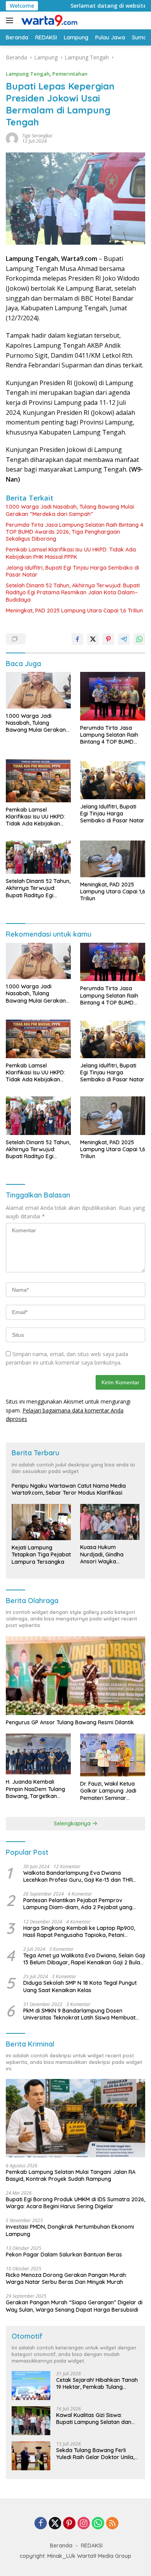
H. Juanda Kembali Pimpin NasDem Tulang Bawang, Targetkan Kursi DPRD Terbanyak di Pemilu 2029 (38, 1789)
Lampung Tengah (28, 74)
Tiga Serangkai (37, 136)
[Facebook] (41, 2524)
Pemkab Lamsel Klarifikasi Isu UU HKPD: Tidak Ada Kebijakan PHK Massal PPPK (71, 553)
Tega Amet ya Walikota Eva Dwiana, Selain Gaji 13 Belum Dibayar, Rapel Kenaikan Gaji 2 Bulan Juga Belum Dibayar (84, 1959)
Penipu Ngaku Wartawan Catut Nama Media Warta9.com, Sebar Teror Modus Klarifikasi (69, 1489)
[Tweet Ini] (93, 639)
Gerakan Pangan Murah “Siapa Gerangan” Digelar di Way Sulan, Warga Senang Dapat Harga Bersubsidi (74, 2306)
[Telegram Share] (124, 639)
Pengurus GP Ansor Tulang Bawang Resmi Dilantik (70, 1722)
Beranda (61, 2546)
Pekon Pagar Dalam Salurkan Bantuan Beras (64, 2255)
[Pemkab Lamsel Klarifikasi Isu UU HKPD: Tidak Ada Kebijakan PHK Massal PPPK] (38, 781)
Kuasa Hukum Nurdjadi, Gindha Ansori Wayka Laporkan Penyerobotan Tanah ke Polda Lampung (107, 1554)
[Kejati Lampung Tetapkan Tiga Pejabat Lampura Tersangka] (41, 1522)
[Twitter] (55, 2524)
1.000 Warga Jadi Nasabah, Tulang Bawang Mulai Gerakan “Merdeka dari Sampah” (70, 510)
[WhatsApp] (98, 2524)
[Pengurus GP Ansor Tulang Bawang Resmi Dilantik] (75, 1676)
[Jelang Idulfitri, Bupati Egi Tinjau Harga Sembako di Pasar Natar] (113, 779)
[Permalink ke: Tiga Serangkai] (12, 138)
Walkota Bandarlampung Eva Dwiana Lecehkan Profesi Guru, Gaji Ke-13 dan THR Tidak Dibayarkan (78, 1876)
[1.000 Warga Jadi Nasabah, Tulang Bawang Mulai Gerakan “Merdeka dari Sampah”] (38, 690)
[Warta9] (48, 20)
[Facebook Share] (77, 639)
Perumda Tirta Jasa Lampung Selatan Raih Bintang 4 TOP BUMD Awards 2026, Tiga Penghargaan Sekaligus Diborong (75, 532)
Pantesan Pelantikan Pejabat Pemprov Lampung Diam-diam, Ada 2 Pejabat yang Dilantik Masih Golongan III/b (78, 1904)
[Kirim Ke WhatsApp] (139, 639)
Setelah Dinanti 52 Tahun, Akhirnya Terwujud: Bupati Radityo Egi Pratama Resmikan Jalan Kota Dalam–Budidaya (73, 592)
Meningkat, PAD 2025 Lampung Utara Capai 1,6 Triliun (74, 611)
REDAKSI (92, 2546)
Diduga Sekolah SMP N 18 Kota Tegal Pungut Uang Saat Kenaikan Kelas (80, 1986)
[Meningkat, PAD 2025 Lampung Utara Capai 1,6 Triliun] (113, 859)
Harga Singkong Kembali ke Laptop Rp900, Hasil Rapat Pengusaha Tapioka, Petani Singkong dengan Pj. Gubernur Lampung (79, 1932)
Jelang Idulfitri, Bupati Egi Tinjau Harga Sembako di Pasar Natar (72, 571)
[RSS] (112, 2524)
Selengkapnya (73, 1823)
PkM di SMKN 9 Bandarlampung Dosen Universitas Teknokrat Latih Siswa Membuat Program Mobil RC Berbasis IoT (79, 2014)
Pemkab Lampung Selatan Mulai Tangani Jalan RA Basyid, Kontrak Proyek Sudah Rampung (71, 2175)
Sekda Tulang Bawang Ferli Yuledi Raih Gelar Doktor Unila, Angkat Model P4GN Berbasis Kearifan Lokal (95, 2454)
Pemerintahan (70, 74)
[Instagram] (84, 2524)
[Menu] (11, 20)
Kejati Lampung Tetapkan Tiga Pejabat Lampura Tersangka (41, 1554)
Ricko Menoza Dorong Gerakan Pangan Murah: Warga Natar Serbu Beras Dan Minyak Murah (66, 2278)
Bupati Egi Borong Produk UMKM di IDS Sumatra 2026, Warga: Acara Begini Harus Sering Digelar (75, 2203)
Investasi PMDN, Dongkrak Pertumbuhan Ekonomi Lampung (70, 2230)
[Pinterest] (69, 2524)
